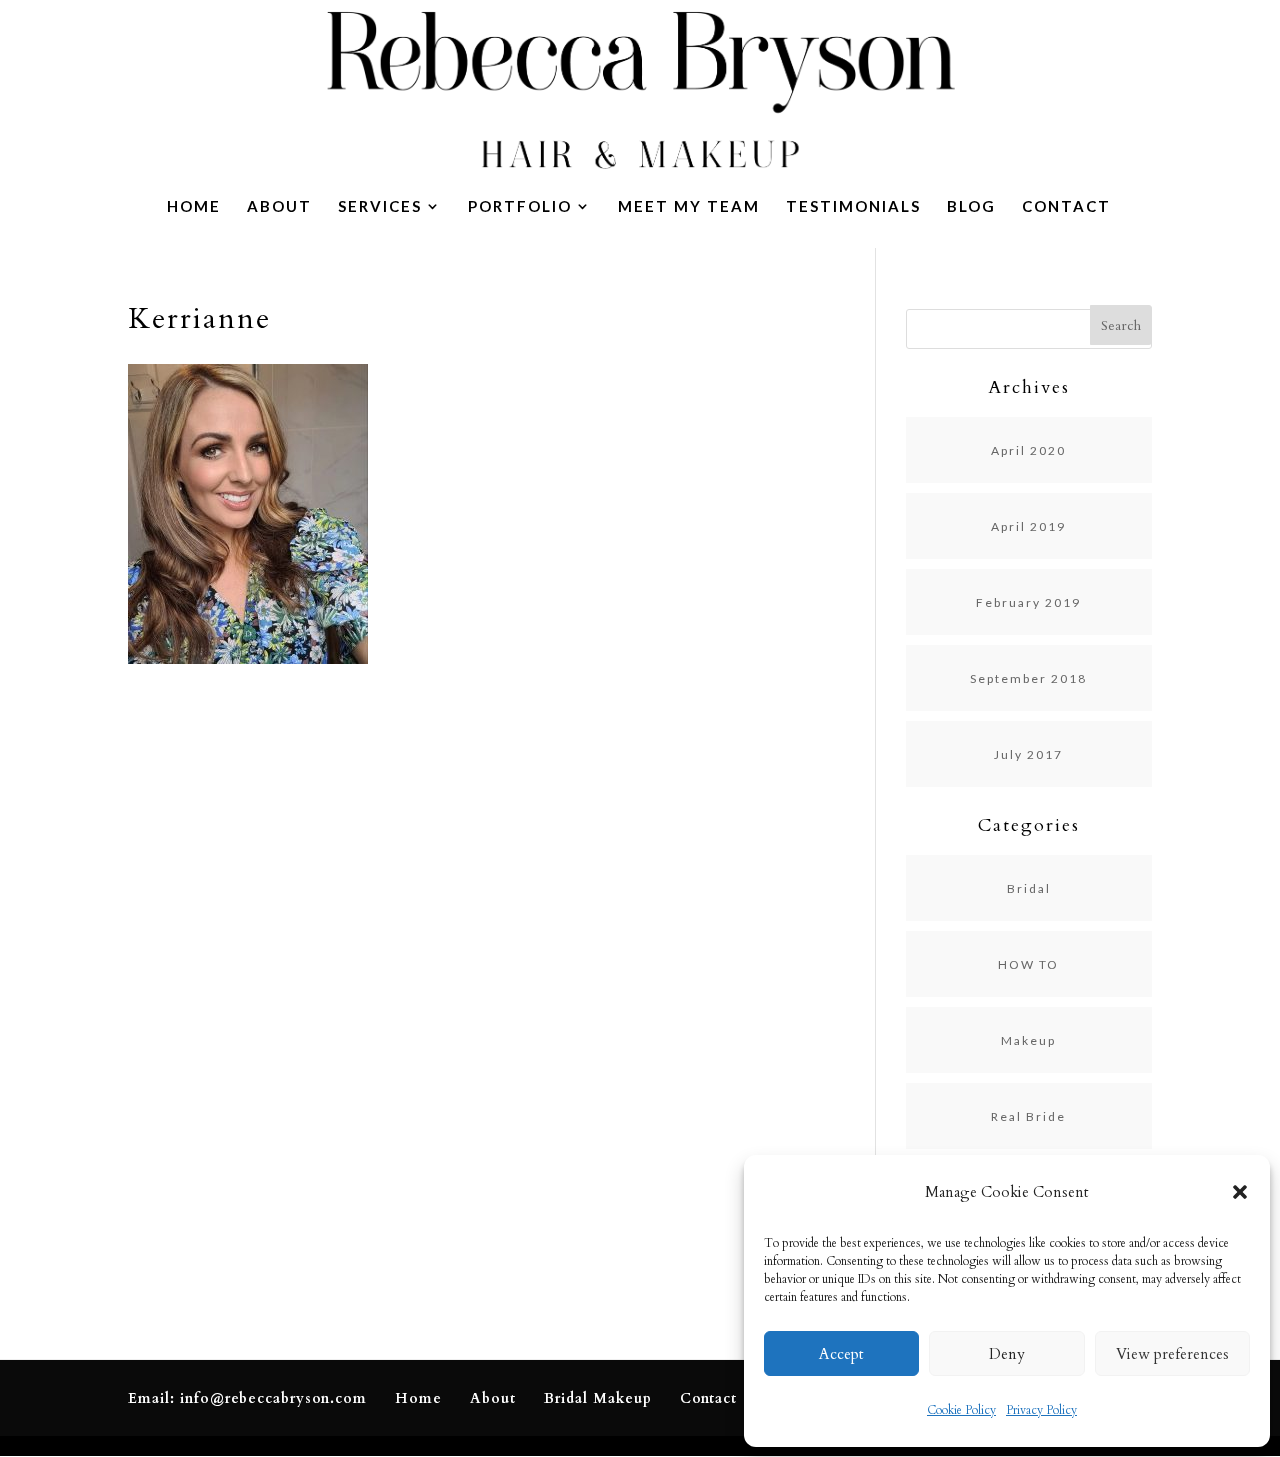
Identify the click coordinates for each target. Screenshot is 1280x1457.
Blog (971, 207)
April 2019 (1028, 526)
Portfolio (520, 207)
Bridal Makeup (598, 1398)
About (279, 207)
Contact (1066, 207)
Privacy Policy (1041, 1410)
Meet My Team (689, 207)
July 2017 (1028, 754)
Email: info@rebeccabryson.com (247, 1398)
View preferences (1172, 1354)
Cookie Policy (961, 1410)
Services (380, 207)
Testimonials (853, 207)
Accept (841, 1354)
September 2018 (1028, 678)
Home (194, 207)
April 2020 (1028, 450)
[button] (1240, 1192)
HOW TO (1028, 964)
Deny (1007, 1354)
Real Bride (1028, 1116)
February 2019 (1028, 602)
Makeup (1028, 1040)
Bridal (1029, 888)
